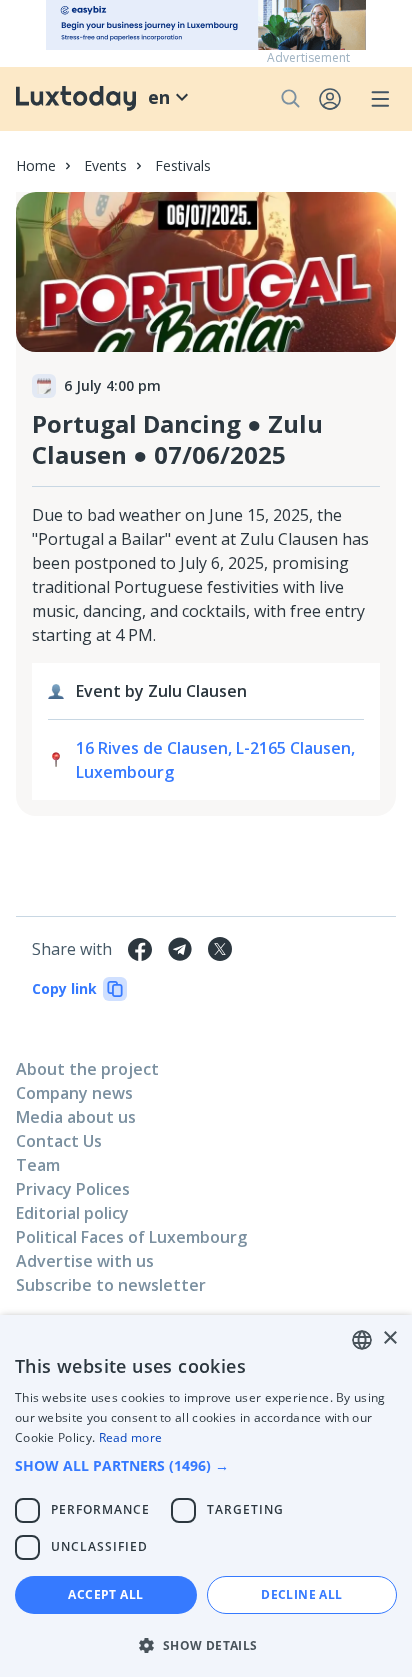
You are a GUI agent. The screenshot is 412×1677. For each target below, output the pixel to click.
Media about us (76, 1117)
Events (105, 165)
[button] (206, 1465)
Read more (131, 1437)
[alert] (206, 1496)
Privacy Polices (73, 1189)
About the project (87, 1069)
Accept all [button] (105, 1594)
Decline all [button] (301, 1594)
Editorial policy (72, 1213)
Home (36, 165)
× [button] (389, 1338)
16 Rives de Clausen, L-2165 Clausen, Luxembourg (215, 760)
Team (38, 1165)
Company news (74, 1093)
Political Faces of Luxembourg (131, 1237)
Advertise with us (85, 1261)
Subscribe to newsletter (111, 1285)
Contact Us (59, 1141)
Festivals (183, 165)
